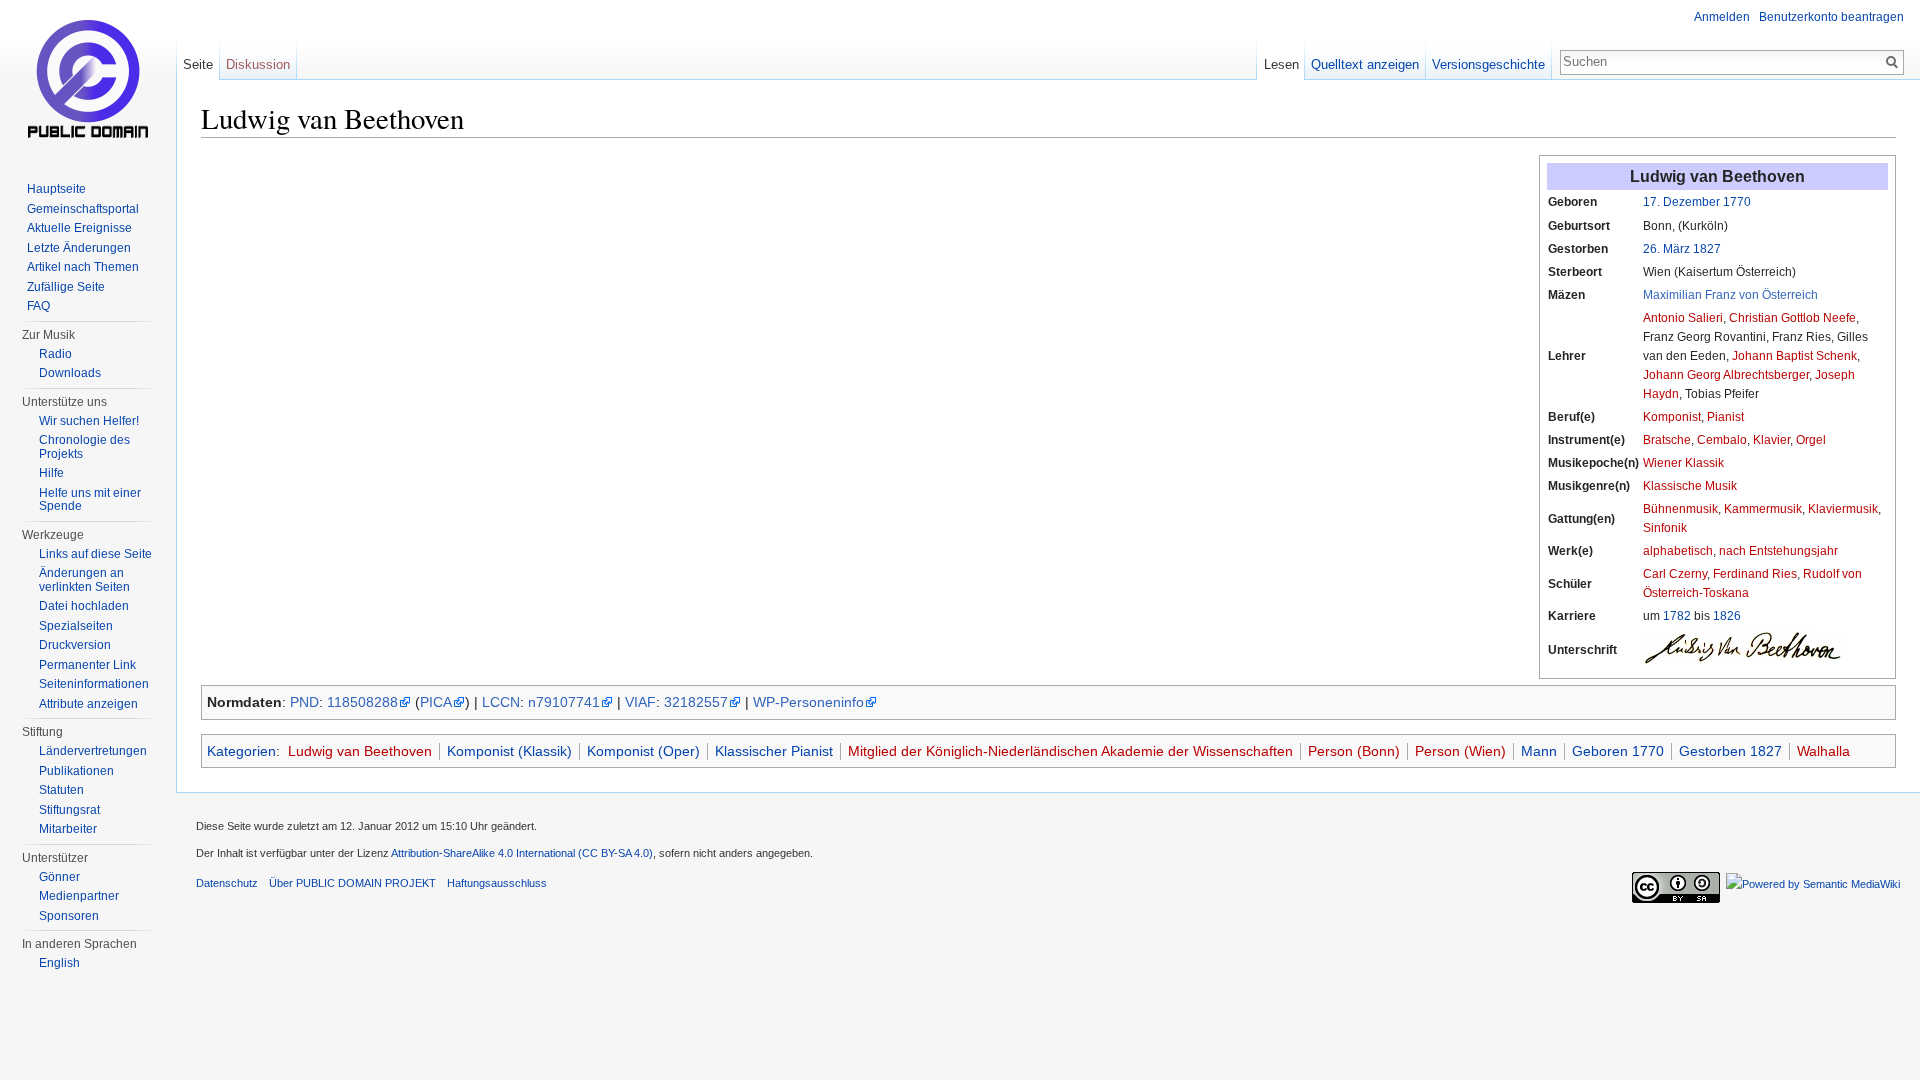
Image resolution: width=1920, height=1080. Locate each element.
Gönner (59, 877)
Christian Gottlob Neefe (1792, 318)
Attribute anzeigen (88, 704)
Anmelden (1722, 17)
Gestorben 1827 (1730, 751)
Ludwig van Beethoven (360, 751)
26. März (1666, 249)
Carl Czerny (1675, 574)
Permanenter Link (87, 665)
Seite (198, 64)
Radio (55, 354)
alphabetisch (1678, 551)
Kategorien (241, 751)
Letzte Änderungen (79, 248)
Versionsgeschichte (1488, 64)
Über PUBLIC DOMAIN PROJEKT (352, 883)
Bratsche (1667, 440)
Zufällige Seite (66, 287)
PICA (436, 702)
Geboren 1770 (1618, 751)
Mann (1539, 751)
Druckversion (75, 645)
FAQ (38, 306)
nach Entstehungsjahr (1778, 551)
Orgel (1811, 440)
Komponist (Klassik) (509, 751)
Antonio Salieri (1683, 318)
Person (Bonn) (1354, 751)
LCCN (501, 702)
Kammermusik (1763, 509)
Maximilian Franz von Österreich (1730, 295)
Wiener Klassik (1683, 463)
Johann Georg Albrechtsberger (1726, 375)
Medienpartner (79, 896)
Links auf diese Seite (95, 554)
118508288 (362, 702)
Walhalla (1823, 751)
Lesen (1281, 64)
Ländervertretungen (93, 751)
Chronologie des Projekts (84, 447)
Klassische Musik (1690, 486)
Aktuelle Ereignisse (79, 228)
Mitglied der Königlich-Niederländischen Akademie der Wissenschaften (1070, 751)
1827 (1707, 249)
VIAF (640, 702)
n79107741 (564, 702)
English (59, 963)
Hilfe (51, 473)
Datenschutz (227, 883)
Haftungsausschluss (497, 883)
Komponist (1672, 417)
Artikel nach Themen (83, 267)
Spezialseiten (76, 626)
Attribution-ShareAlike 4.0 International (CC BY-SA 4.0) (522, 853)
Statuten (61, 790)
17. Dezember (1681, 202)
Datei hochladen (84, 606)
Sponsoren (69, 916)
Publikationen (76, 771)
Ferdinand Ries (1755, 574)
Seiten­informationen (94, 684)
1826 (1727, 616)
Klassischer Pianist (774, 751)
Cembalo (1722, 440)
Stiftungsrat (69, 810)
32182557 (696, 702)
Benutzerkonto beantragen (1831, 17)
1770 (1737, 202)
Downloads (70, 373)
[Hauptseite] (88, 80)
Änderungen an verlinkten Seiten (84, 580)
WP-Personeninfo (808, 702)
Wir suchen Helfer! (89, 421)
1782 (1677, 616)
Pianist (1725, 417)
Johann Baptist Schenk (1794, 356)
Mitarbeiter (68, 829)
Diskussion (258, 64)
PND (304, 702)
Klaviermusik (1843, 509)
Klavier (1771, 440)
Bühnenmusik (1680, 509)
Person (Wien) (1460, 751)
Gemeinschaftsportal (83, 209)
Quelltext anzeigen (1365, 64)
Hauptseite (56, 189)
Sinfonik (1665, 528)
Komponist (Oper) (643, 751)
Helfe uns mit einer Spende (90, 500)
